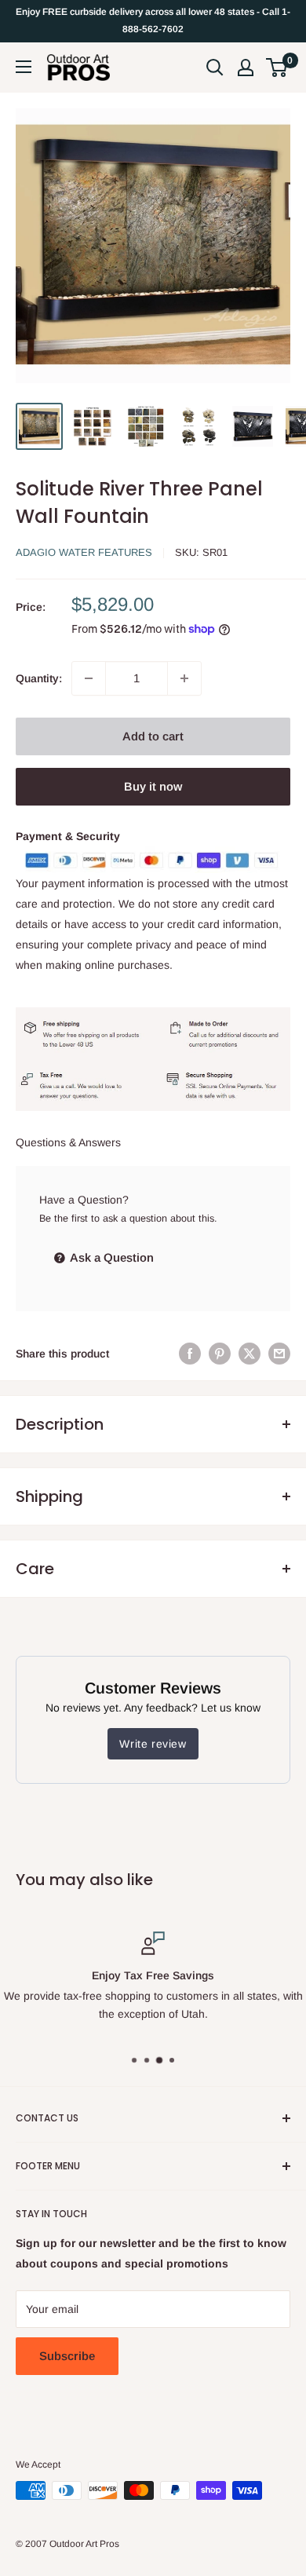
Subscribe (67, 2356)
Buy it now (153, 786)
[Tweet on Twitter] (250, 1354)
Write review (153, 1744)
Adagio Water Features (84, 552)
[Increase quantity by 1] (184, 678)
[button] (277, 68)
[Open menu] (24, 67)
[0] (277, 68)
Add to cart (153, 736)
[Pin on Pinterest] (220, 1354)
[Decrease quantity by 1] (89, 678)
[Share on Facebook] (190, 1354)
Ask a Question (111, 1257)
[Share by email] (279, 1354)
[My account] (246, 68)
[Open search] (215, 68)
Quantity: (39, 678)
